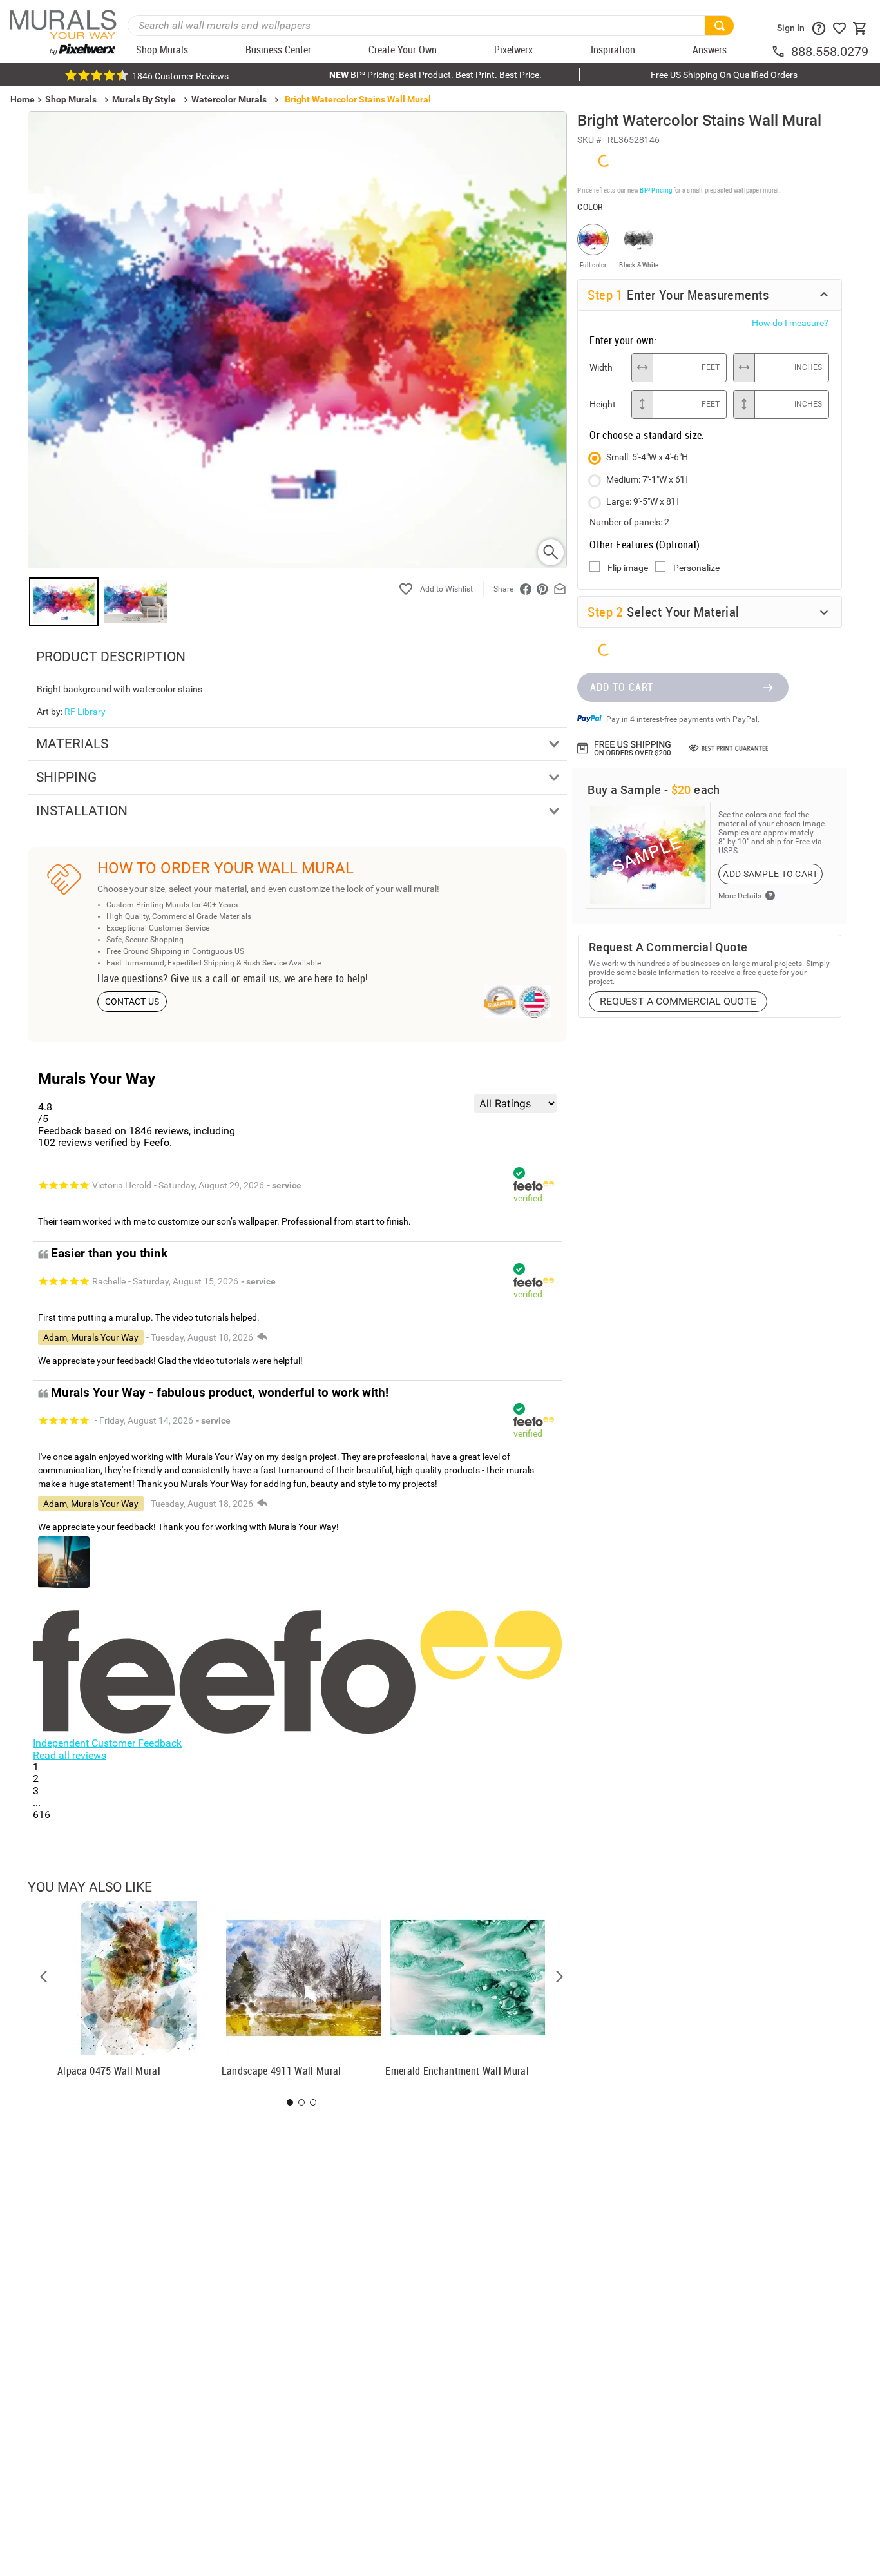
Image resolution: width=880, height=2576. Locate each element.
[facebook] (526, 589)
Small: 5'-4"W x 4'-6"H (647, 457)
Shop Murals (71, 99)
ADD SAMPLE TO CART (770, 874)
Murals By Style (144, 99)
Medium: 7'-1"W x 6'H (647, 479)
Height (603, 404)
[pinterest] (542, 589)
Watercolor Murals (229, 99)
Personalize (696, 568)
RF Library (85, 712)
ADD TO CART (622, 687)
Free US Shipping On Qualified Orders (724, 75)
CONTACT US (132, 1002)
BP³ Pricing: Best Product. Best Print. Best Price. (435, 75)
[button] (44, 1977)
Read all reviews (70, 1755)
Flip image (628, 568)
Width (601, 367)
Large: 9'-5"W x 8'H (643, 501)
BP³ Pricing (655, 190)
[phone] (781, 52)
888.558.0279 (830, 52)
